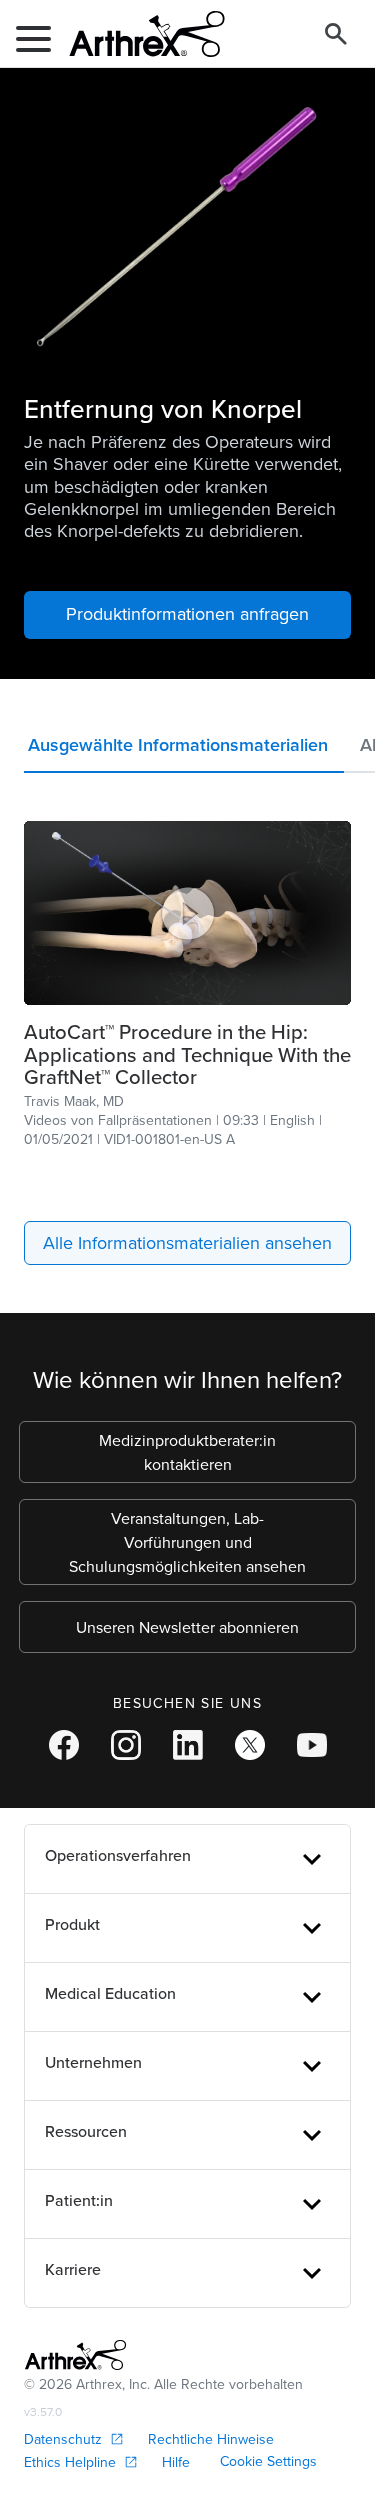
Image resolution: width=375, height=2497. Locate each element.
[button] (184, 749)
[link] (187, 1054)
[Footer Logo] (75, 2355)
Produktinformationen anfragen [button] (187, 613)
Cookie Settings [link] (268, 2461)
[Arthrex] (139, 34)
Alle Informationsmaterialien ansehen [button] (187, 1242)
